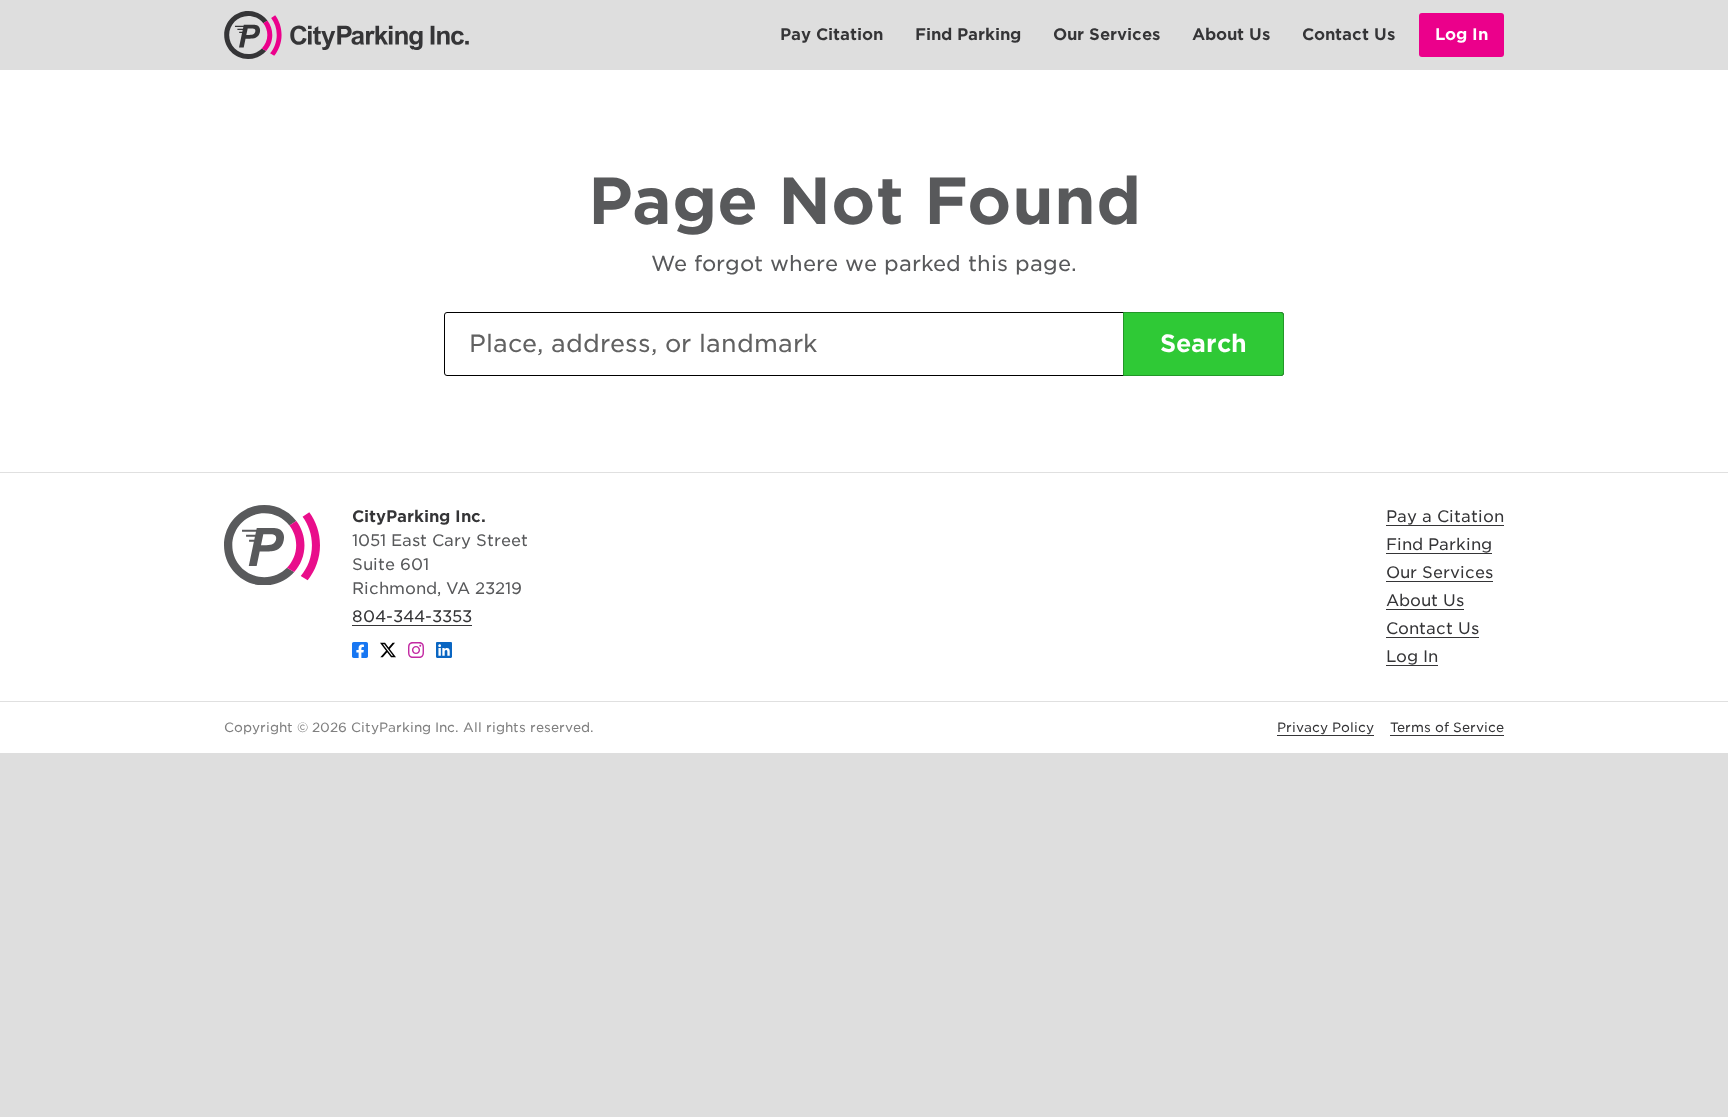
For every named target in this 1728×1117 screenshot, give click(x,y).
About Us (1231, 34)
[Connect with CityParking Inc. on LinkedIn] (444, 653)
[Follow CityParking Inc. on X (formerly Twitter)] (388, 653)
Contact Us (1348, 34)
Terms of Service (1447, 727)
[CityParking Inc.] (272, 545)
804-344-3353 (412, 616)
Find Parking (968, 34)
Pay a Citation (1445, 516)
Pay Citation (831, 34)
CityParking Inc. (346, 35)
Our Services (1106, 34)
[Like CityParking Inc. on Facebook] (360, 653)
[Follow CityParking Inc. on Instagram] (416, 653)
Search (1203, 343)
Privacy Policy (1325, 727)
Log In (1461, 34)
